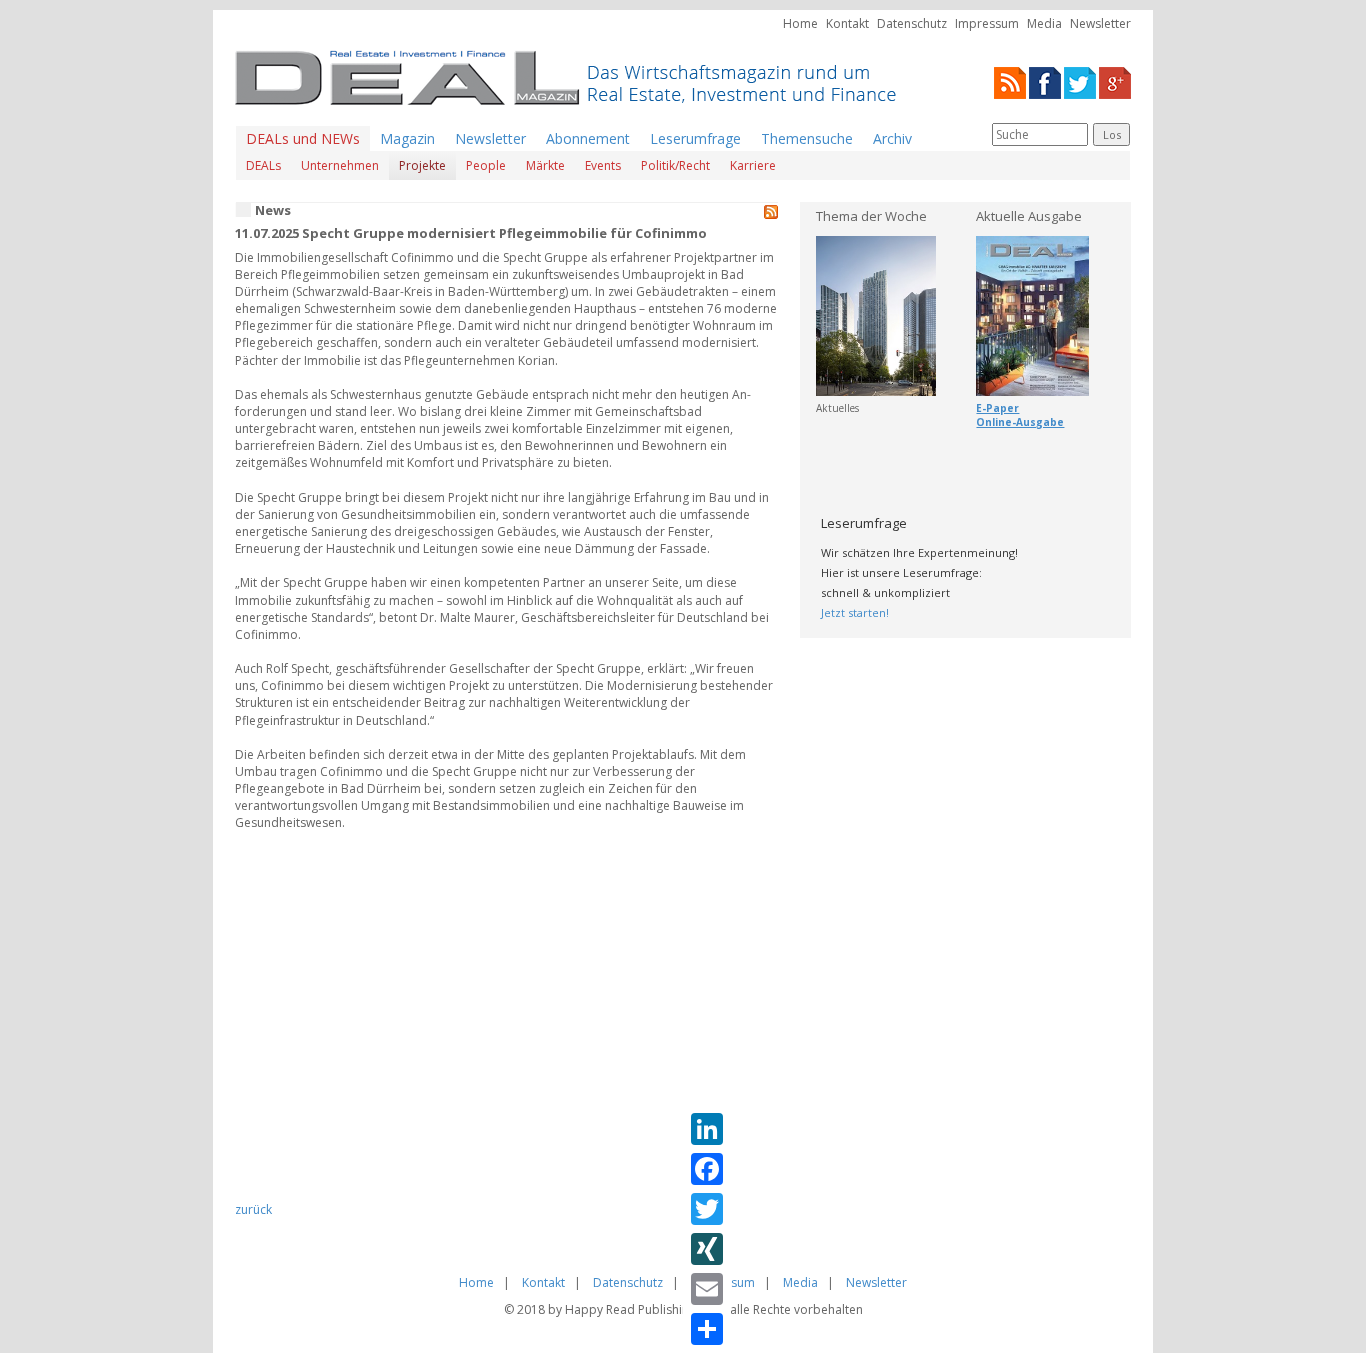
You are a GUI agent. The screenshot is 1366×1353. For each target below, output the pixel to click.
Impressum (987, 23)
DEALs (263, 165)
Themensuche (807, 138)
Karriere (753, 165)
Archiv (892, 138)
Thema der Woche (871, 216)
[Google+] (1115, 81)
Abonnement (588, 138)
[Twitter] (1080, 81)
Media (1044, 23)
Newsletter (1100, 23)
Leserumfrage (695, 138)
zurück (253, 1209)
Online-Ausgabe (1020, 422)
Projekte (422, 165)
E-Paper (997, 408)
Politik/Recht (675, 165)
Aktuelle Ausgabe (1029, 216)
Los (1112, 134)
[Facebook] (1045, 81)
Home (800, 23)
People (486, 165)
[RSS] (1010, 81)
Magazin (407, 138)
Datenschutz (912, 23)
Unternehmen (340, 165)
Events (603, 165)
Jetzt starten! (855, 612)
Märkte (545, 165)
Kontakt (847, 23)
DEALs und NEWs (303, 138)
